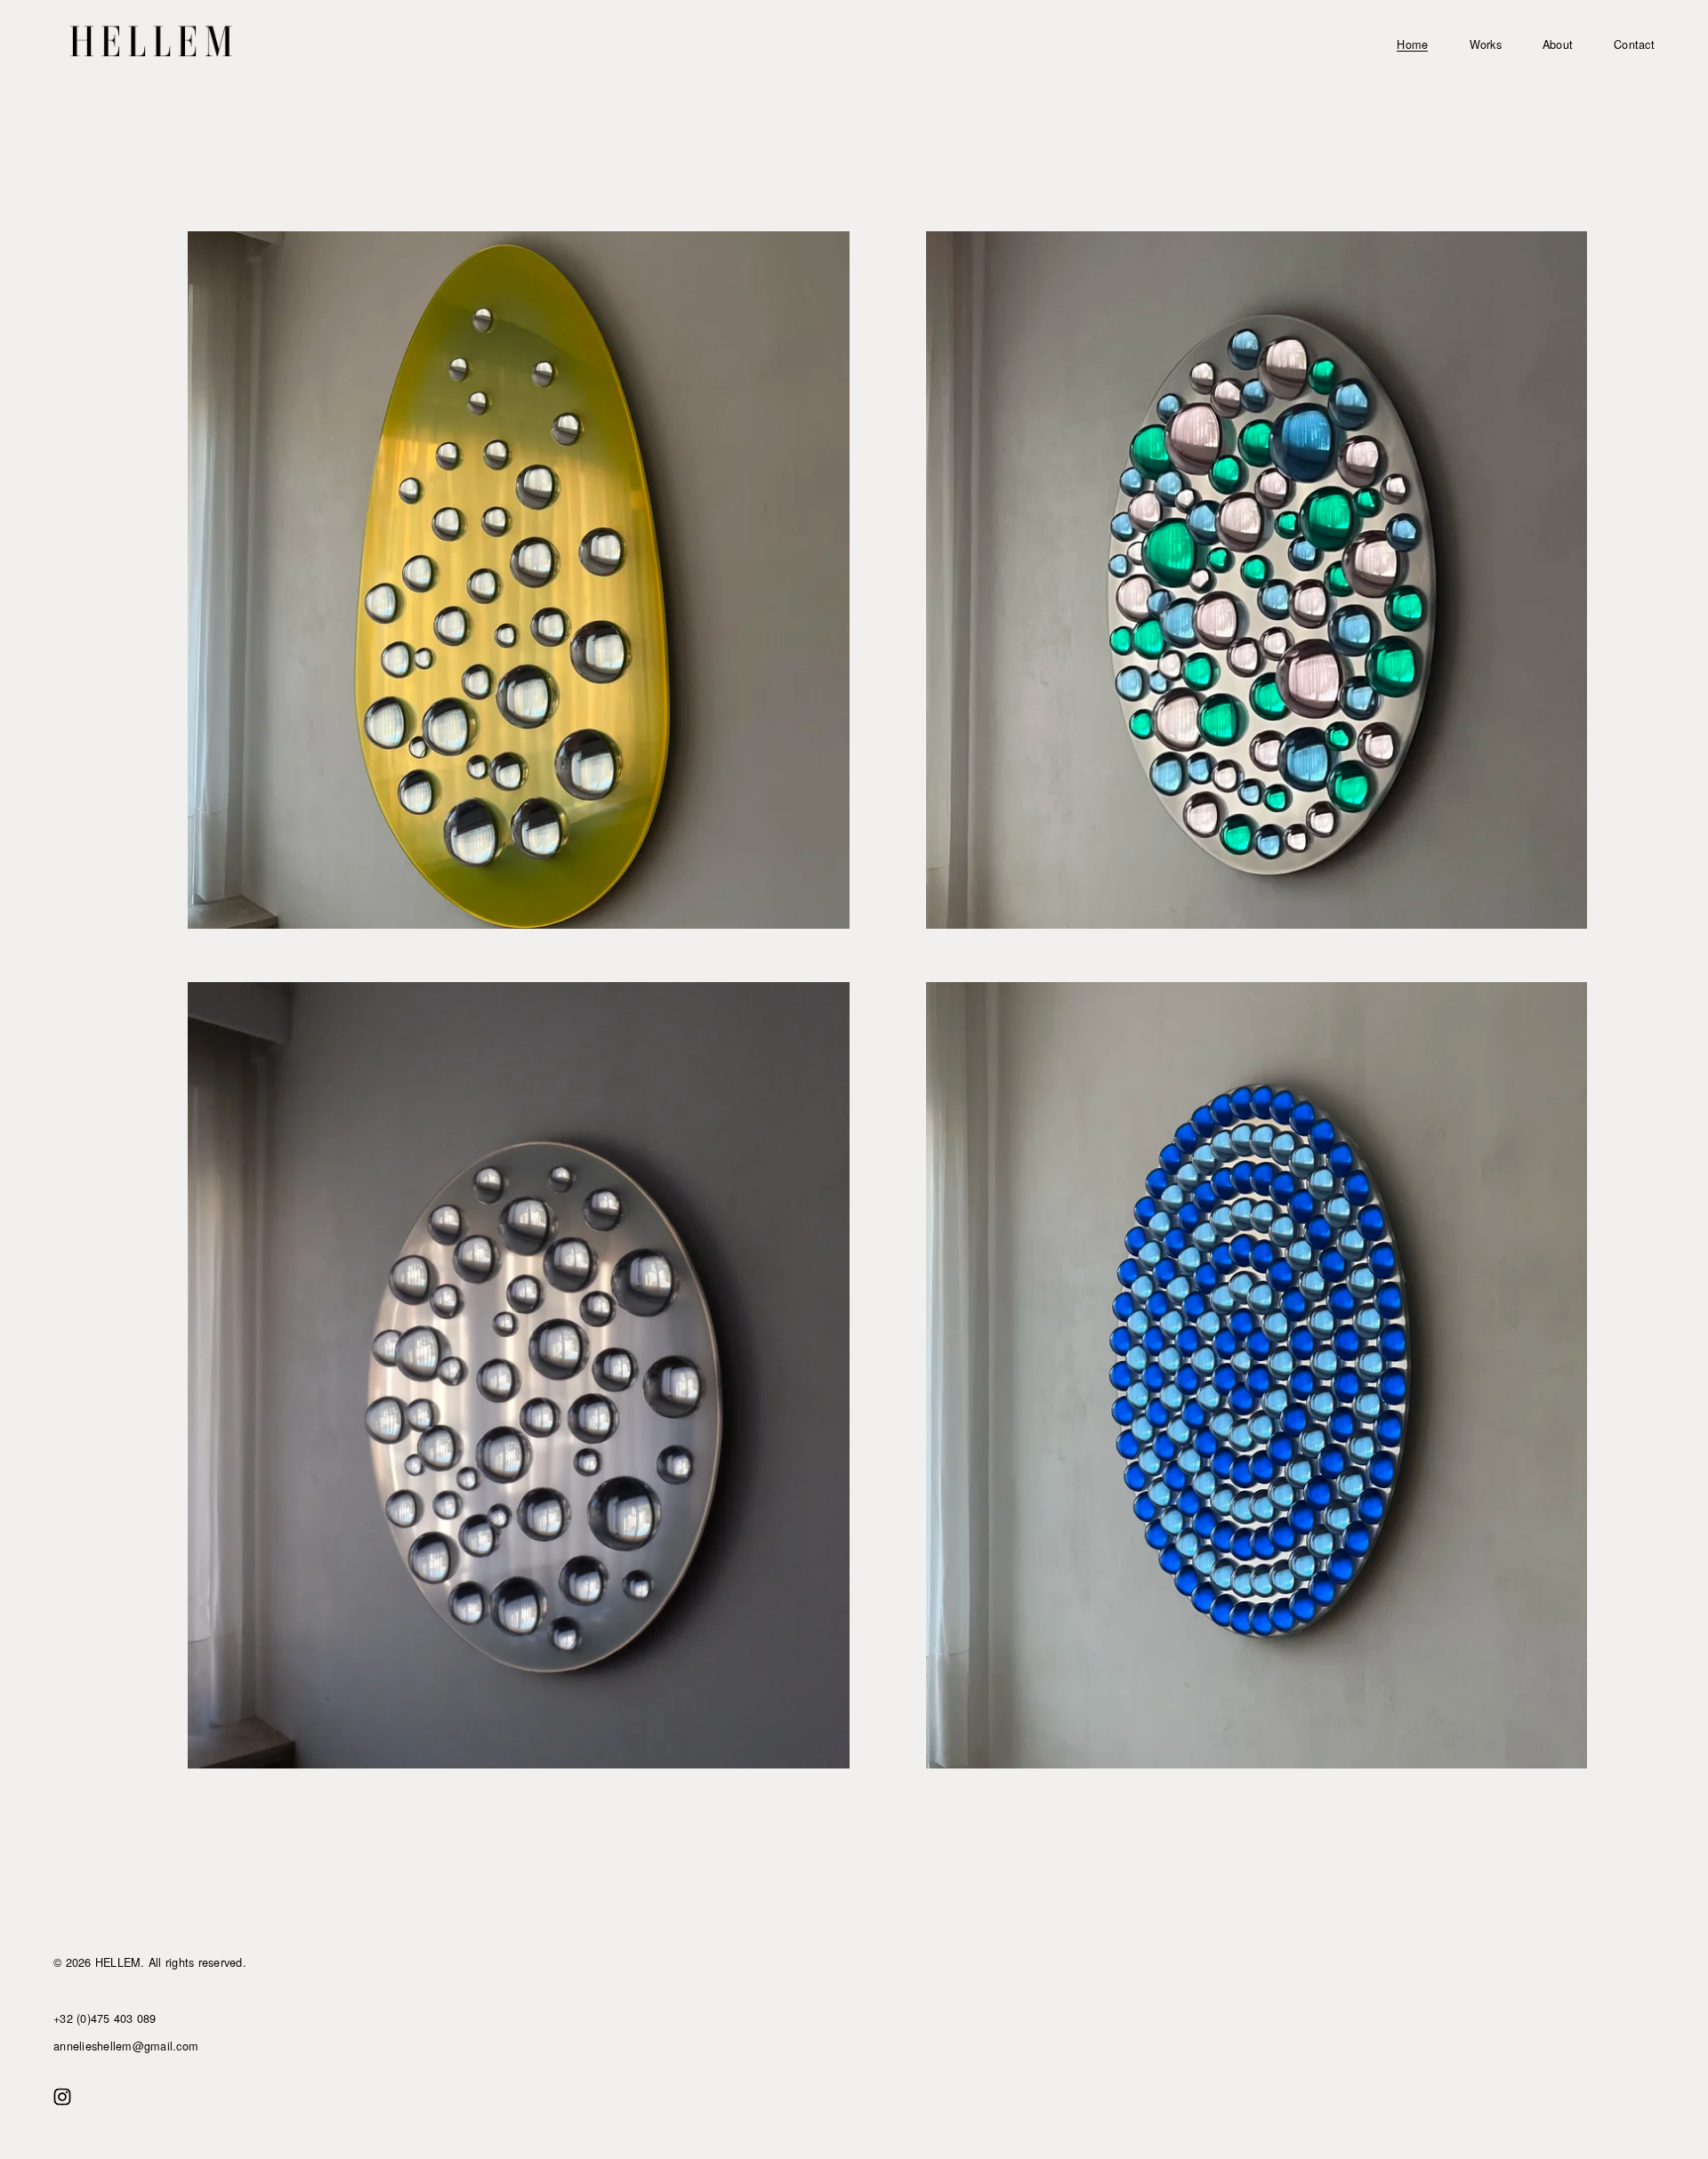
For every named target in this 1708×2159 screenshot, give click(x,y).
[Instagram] (62, 2097)
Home (1412, 44)
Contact (1634, 44)
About (1558, 44)
